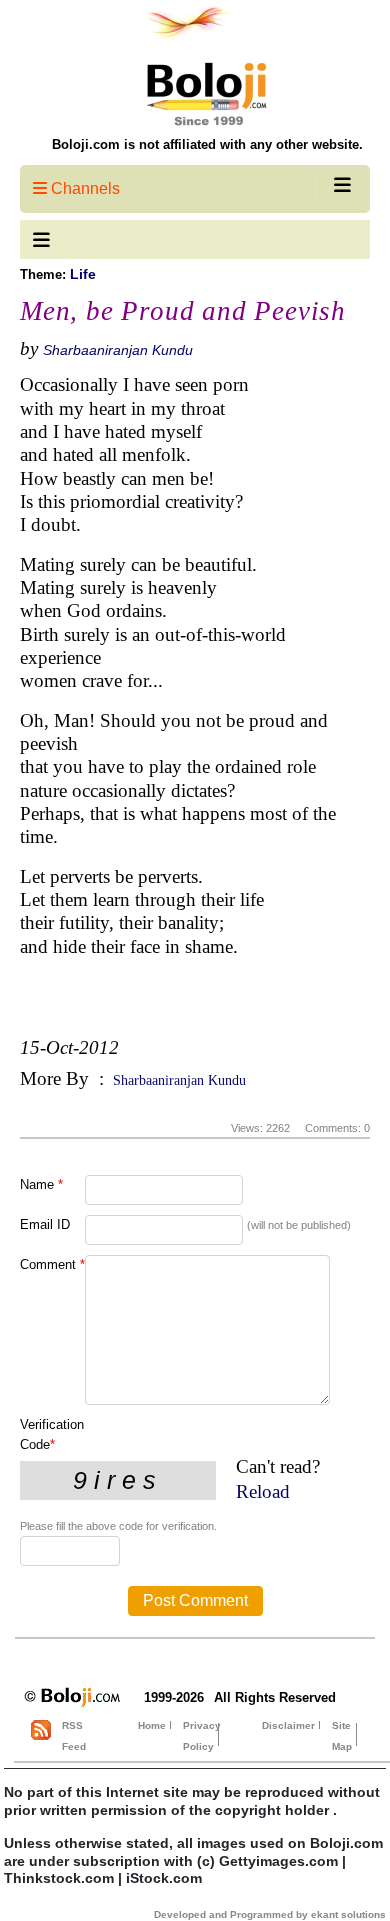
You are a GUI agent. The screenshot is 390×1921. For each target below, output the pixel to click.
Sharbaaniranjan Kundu (118, 350)
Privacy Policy (202, 1736)
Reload (263, 1491)
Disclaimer (288, 1725)
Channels (83, 188)
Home (152, 1725)
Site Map (342, 1736)
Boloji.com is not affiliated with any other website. (207, 144)
